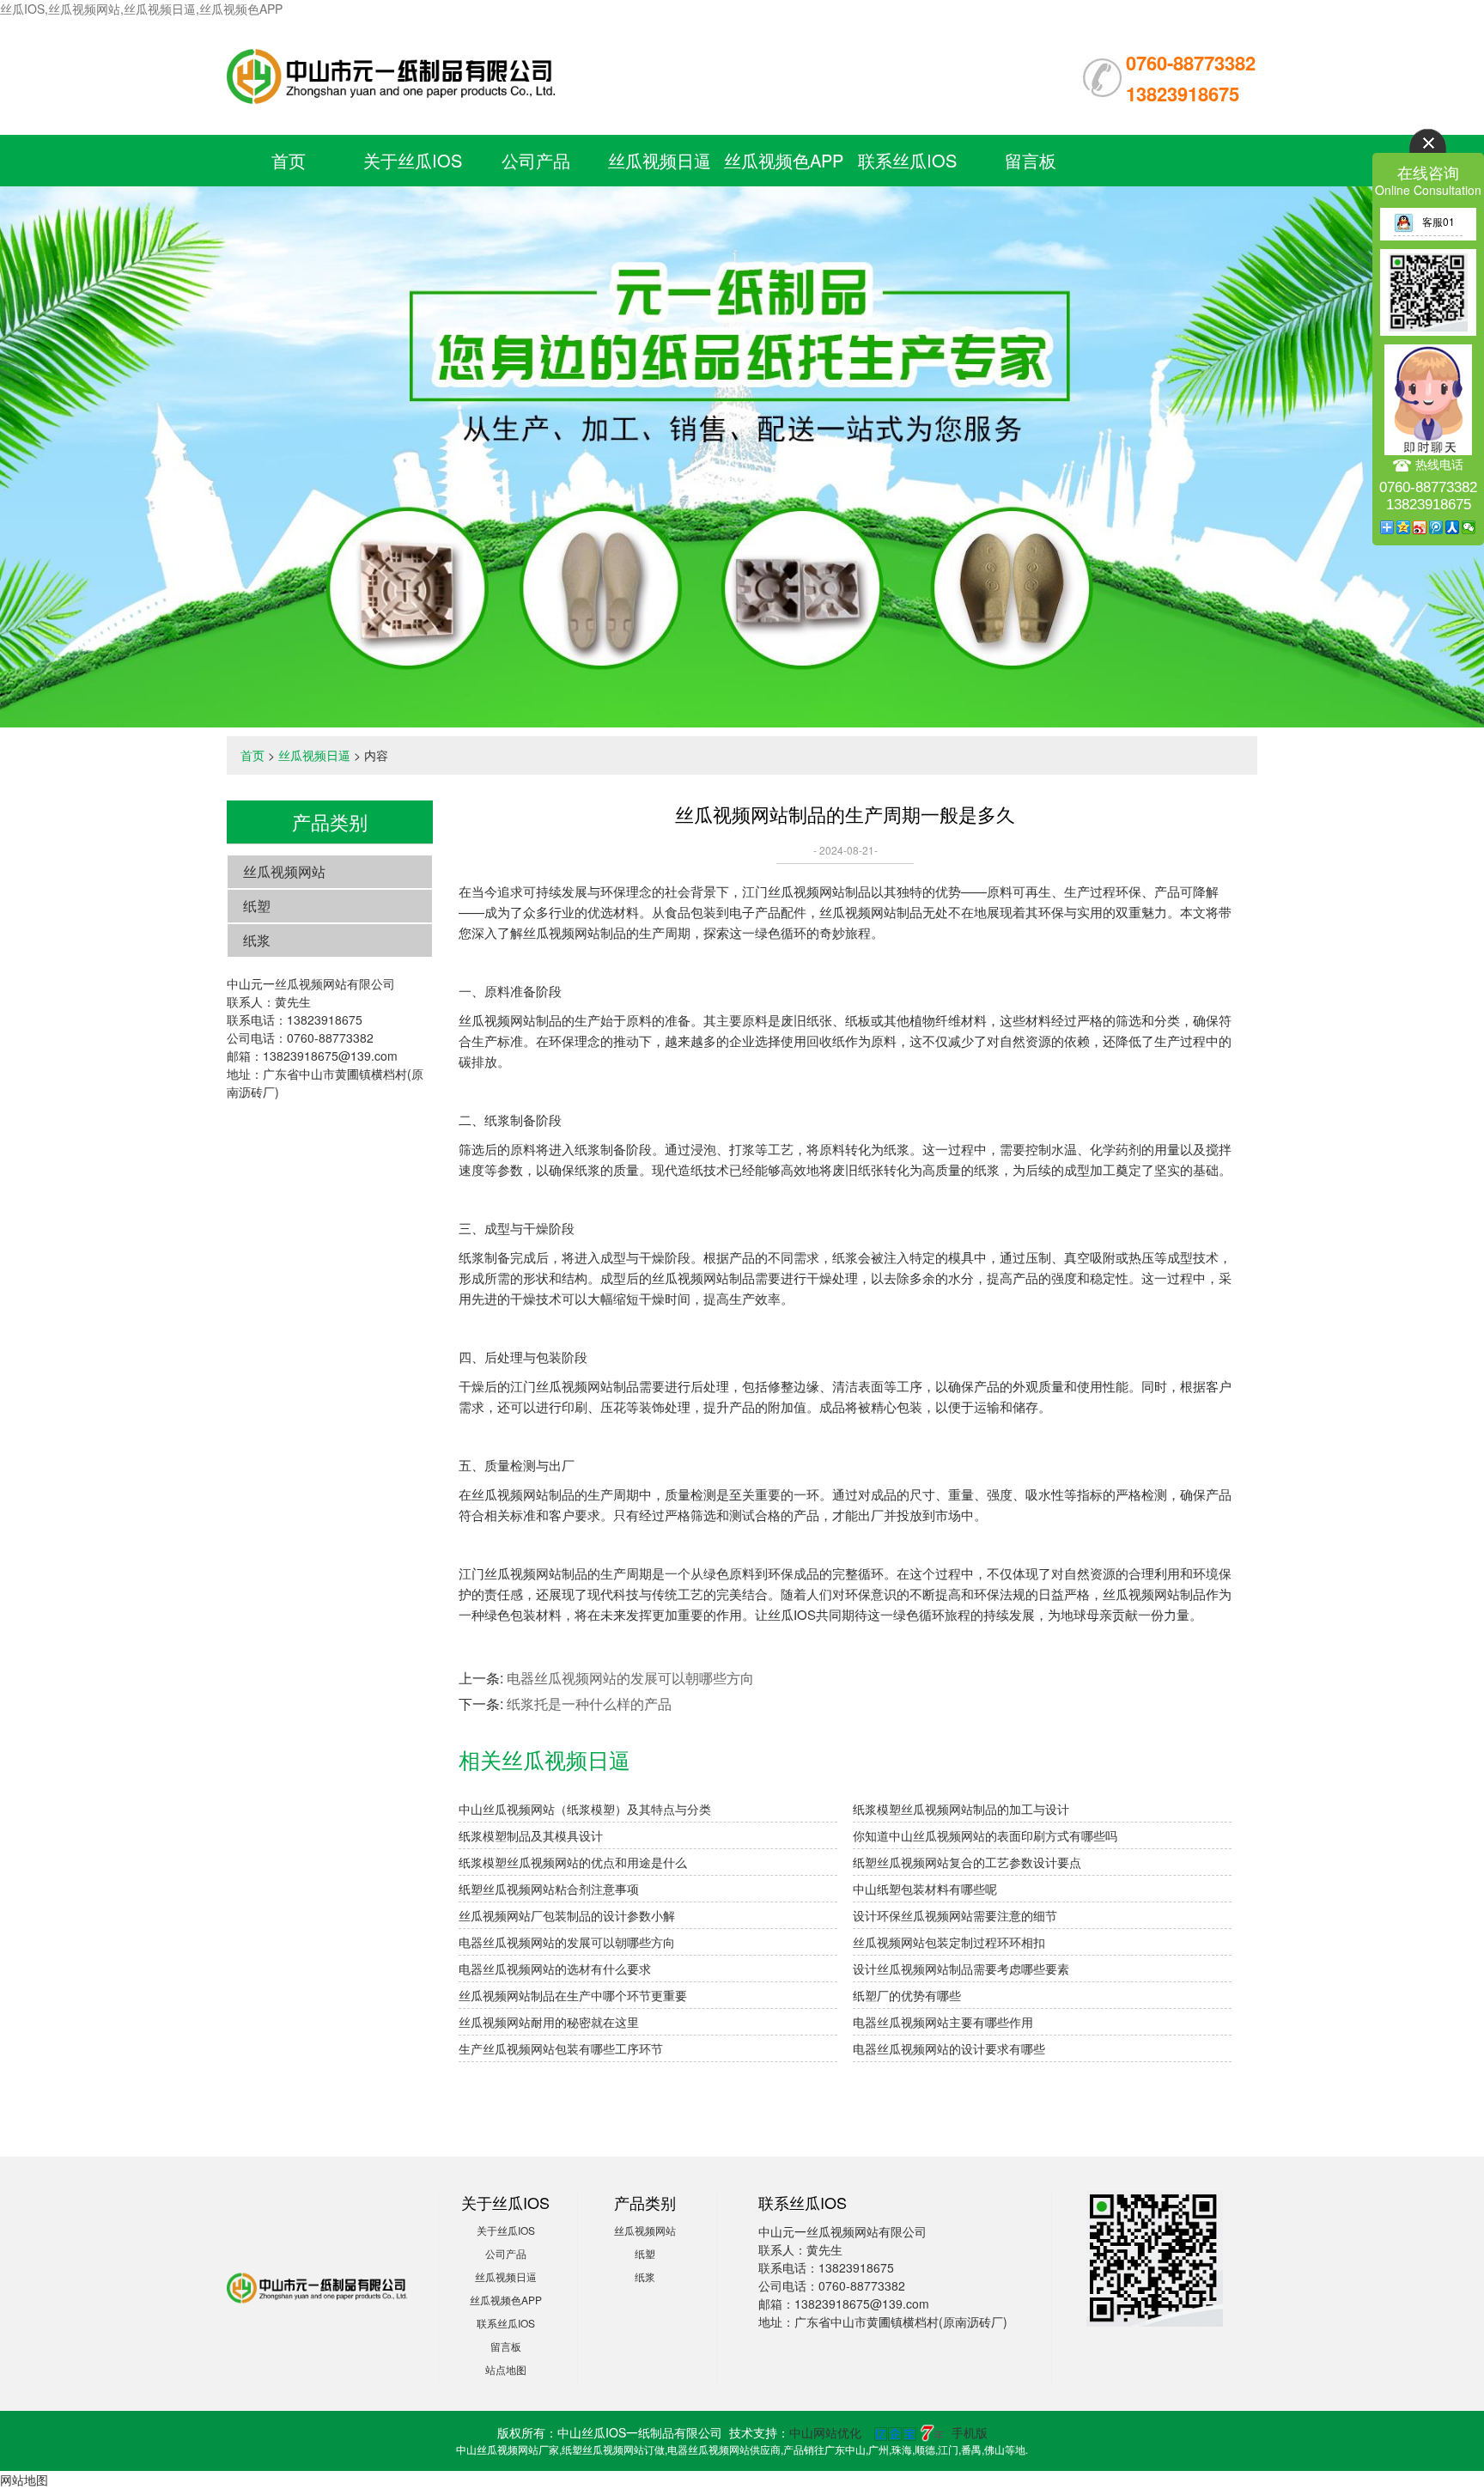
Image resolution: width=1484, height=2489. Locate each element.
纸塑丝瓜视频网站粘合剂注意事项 (549, 1889)
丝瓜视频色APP (784, 160)
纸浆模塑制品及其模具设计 (531, 1835)
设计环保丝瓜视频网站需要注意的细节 (955, 1915)
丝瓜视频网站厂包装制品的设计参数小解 (567, 1915)
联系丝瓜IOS (907, 160)
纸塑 (257, 906)
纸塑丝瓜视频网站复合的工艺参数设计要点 (967, 1862)
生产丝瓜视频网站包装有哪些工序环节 (561, 2048)
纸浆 (257, 940)
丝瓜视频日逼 (660, 160)
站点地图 (506, 2369)
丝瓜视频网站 (284, 871)
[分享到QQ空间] (1404, 527)
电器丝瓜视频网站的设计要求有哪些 (949, 2048)
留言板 (1031, 160)
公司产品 (536, 160)
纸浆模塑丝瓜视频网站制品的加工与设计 (961, 1809)
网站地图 (24, 2480)
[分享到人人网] (1453, 527)
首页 (289, 160)
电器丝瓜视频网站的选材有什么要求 (555, 1969)
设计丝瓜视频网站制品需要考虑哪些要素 (961, 1969)
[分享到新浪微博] (1420, 527)
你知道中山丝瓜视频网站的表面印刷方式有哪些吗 (985, 1835)
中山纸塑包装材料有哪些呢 (925, 1889)
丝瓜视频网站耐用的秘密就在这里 (549, 2022)
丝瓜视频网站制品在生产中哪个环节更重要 (573, 1995)
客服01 (1438, 221)
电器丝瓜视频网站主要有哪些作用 (943, 2022)
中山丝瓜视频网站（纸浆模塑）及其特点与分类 (585, 1809)
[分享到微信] (1469, 527)
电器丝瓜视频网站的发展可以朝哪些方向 (630, 1678)
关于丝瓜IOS (413, 160)
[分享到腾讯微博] (1436, 527)
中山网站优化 (825, 2432)
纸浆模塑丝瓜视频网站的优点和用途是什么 (573, 1862)
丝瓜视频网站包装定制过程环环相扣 (949, 1942)
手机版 (970, 2432)
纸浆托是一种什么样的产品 (589, 1704)
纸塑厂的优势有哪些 (907, 1995)
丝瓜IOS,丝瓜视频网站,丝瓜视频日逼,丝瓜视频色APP (141, 9)
